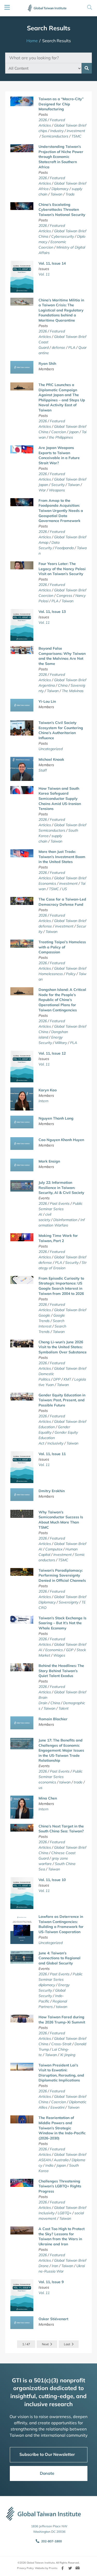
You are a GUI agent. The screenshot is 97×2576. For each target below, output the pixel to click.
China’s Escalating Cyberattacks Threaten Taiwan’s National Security (62, 210)
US (65, 889)
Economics (47, 883)
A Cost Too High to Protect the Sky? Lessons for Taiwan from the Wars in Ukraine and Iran (62, 2236)
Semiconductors (55, 136)
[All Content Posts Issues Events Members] (43, 68)
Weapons (57, 490)
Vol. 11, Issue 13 (52, 612)
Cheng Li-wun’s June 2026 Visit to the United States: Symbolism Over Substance (63, 1347)
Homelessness (51, 974)
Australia (61, 2160)
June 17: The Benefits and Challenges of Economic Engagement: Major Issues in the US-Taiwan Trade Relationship (61, 1750)
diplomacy (47, 1985)
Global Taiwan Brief (70, 125)
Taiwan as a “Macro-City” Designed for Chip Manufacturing (61, 104)
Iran (55, 2266)
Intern (43, 1101)
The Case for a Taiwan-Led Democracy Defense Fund (62, 902)
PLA (72, 347)
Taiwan (56, 194)
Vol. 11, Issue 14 (52, 263)
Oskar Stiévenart (53, 2319)
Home (32, 41)
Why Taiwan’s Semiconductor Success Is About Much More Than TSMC (61, 1520)
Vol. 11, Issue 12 (52, 1053)
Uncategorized (51, 749)
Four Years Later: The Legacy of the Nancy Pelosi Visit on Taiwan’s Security (62, 569)
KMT (67, 1379)
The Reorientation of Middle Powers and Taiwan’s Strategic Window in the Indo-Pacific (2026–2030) (62, 2128)
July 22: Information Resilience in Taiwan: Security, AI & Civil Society (61, 1188)
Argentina (47, 685)
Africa (43, 189)
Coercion (59, 432)
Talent (64, 1708)
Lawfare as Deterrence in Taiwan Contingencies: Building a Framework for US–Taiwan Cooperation (61, 1924)
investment (76, 131)
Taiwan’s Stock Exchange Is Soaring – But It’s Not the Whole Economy (62, 1623)
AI (40, 1214)
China (43, 236)
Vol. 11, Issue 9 (51, 2282)
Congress (64, 596)
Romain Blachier (53, 1719)
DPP (57, 1379)
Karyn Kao (48, 1090)
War (42, 490)
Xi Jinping (68, 2055)
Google (44, 1315)
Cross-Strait (61, 2044)
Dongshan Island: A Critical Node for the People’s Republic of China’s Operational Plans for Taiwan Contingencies (62, 1000)
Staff (43, 770)
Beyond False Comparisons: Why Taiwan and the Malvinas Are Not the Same (62, 656)
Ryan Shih (47, 364)
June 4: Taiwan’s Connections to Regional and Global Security (59, 1958)
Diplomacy (60, 189)
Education (47, 1427)
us (40, 1788)
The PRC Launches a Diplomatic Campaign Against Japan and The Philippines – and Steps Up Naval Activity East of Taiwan (62, 397)
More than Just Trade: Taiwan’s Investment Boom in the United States (62, 857)
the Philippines (61, 437)
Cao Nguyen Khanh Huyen (61, 1140)
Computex (54, 1549)
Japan (74, 432)
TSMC (76, 136)
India (49, 2165)
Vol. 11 (44, 274)
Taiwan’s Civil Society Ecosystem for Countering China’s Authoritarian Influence (61, 730)
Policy (71, 974)
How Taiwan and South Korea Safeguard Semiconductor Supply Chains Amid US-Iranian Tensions (60, 799)
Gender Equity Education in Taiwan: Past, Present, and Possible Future (62, 1400)
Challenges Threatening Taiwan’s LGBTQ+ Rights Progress (60, 2186)
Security (58, 485)
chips (43, 131)
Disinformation (65, 1220)
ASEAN (45, 2160)
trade (78, 1782)
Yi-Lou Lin (47, 701)
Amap (43, 542)
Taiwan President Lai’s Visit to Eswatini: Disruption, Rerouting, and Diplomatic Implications (61, 2073)
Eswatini (57, 2107)
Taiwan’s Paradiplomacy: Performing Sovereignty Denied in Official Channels (62, 1575)
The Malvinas (73, 691)
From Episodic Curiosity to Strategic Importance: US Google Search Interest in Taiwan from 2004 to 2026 (61, 1286)
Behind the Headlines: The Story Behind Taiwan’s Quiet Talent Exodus (61, 1671)
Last (67, 2344)
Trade (70, 194)
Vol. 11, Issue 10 (52, 1880)
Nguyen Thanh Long (56, 1118)
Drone (44, 2266)
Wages (59, 1655)
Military (61, 1043)
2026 (43, 120)
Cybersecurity (63, 236)
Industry (57, 131)
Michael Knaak (51, 759)
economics (47, 1782)
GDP (70, 1650)
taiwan (65, 1782)
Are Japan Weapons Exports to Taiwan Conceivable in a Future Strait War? (59, 455)
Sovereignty (69, 1602)
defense (58, 347)
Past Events (60, 1203)
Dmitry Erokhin (52, 1491)
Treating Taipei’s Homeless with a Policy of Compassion (62, 947)
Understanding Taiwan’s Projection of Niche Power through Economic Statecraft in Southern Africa (61, 157)
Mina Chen (48, 1798)
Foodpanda (64, 548)
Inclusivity (55, 1443)
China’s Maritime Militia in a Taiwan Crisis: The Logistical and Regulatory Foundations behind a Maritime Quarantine (61, 310)
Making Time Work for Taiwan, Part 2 (58, 1238)
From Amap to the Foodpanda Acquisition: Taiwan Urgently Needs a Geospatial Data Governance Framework (61, 511)
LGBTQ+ (65, 2213)
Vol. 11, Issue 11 (52, 1454)
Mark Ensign (49, 1161)
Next (45, 2344)
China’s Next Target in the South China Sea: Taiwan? (61, 1829)
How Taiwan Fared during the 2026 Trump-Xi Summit (62, 2020)
